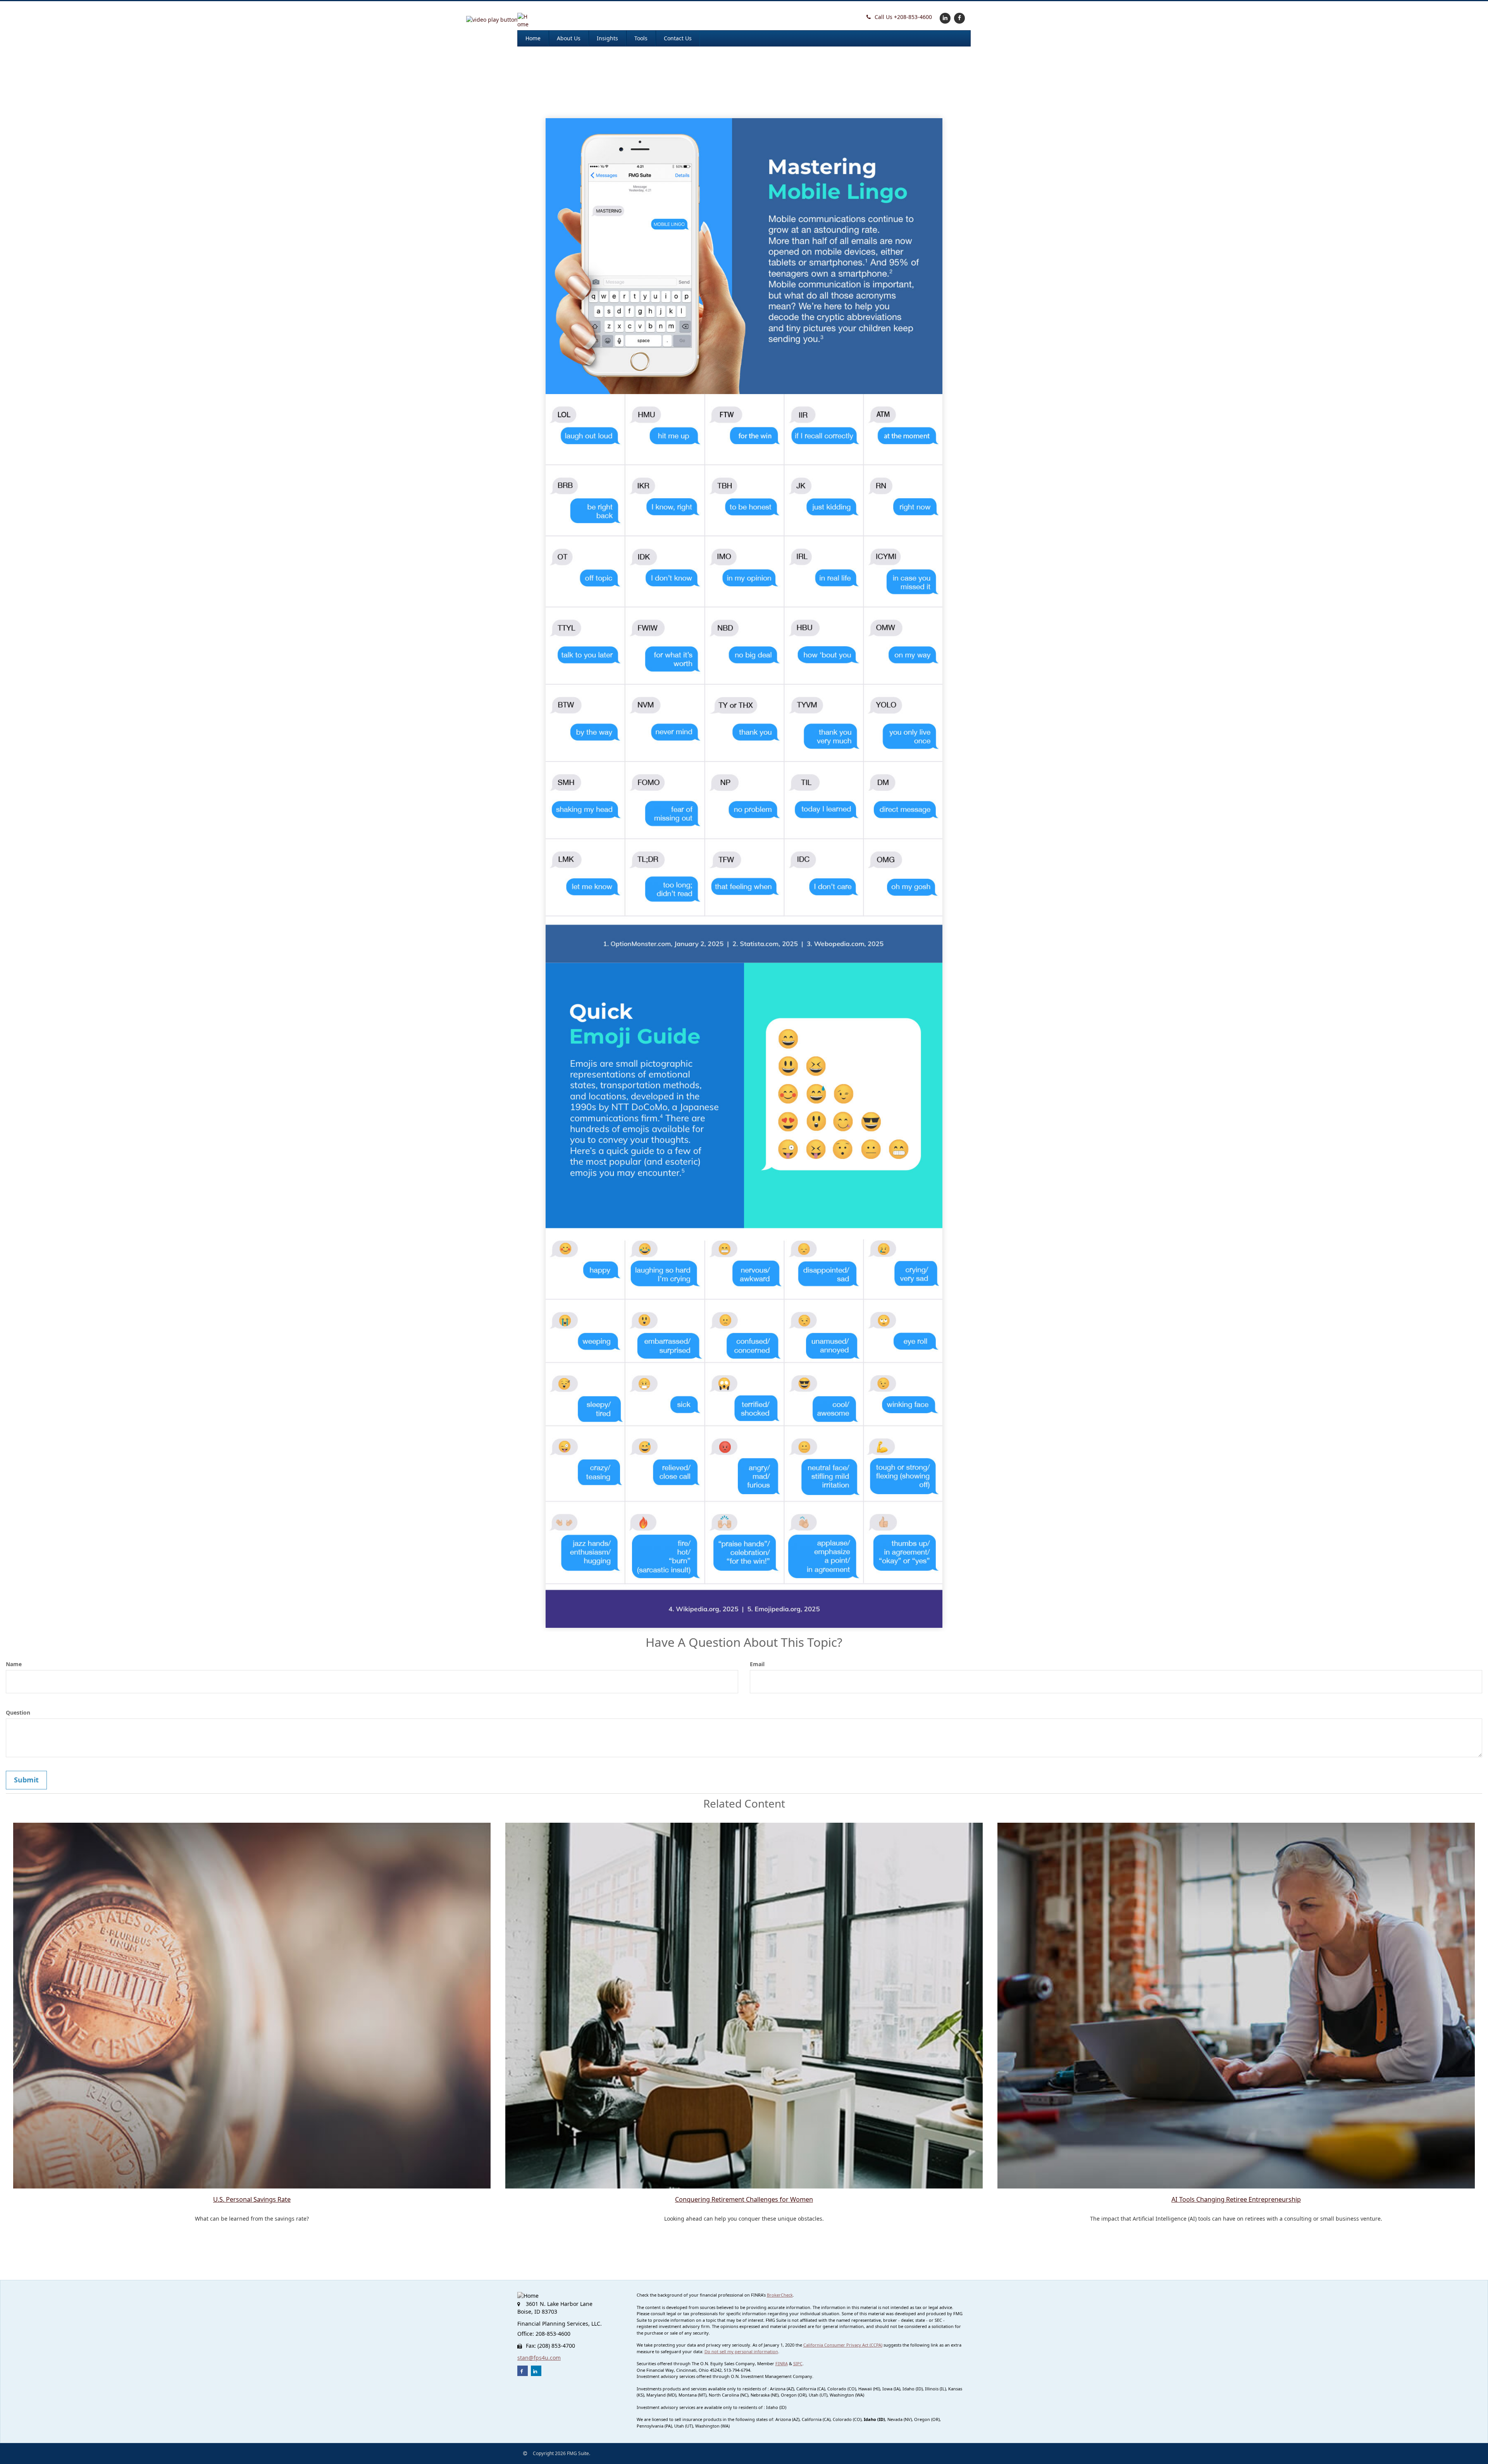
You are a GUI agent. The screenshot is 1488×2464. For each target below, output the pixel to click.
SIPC (798, 2363)
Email (757, 1664)
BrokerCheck (780, 2295)
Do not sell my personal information (741, 2351)
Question (18, 1712)
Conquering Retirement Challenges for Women (744, 2199)
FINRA (782, 2363)
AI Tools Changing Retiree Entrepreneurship (1236, 2199)
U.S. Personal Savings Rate (252, 2199)
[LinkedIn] (944, 18)
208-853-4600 (903, 17)
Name (14, 1664)
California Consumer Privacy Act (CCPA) (843, 2345)
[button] (492, 20)
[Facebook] (958, 18)
